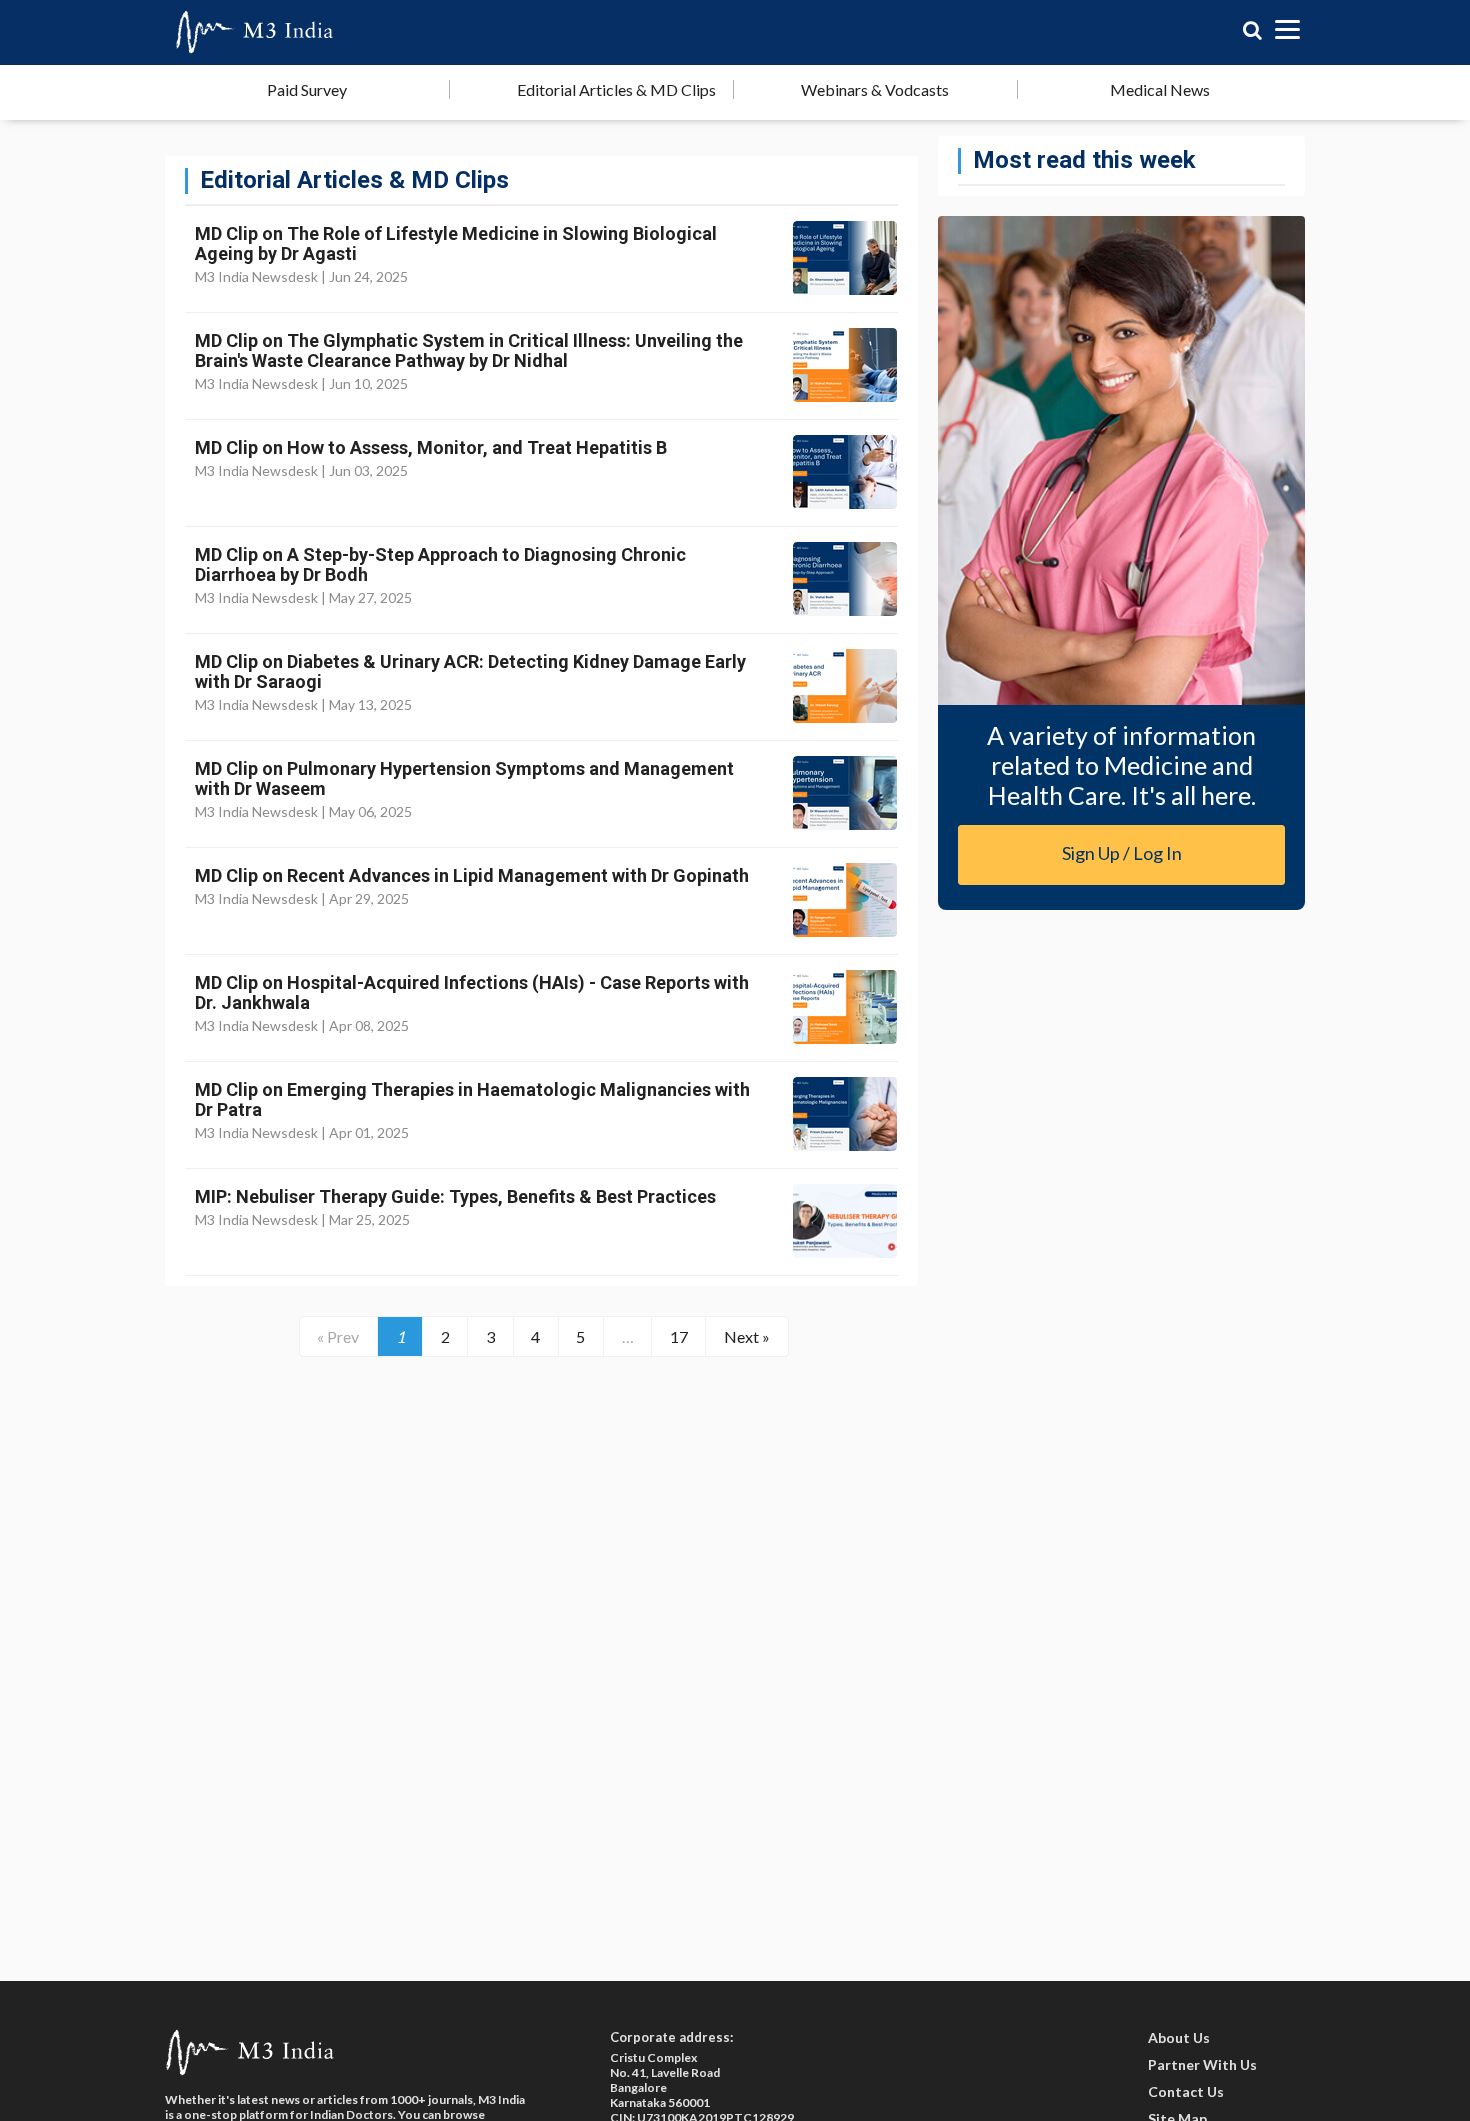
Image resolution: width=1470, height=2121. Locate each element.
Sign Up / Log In (1122, 853)
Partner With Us (1202, 2064)
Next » (747, 1336)
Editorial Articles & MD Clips (616, 89)
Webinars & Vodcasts (875, 89)
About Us (1179, 2037)
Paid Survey (307, 89)
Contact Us (1186, 2091)
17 (679, 1336)
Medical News (1160, 89)
